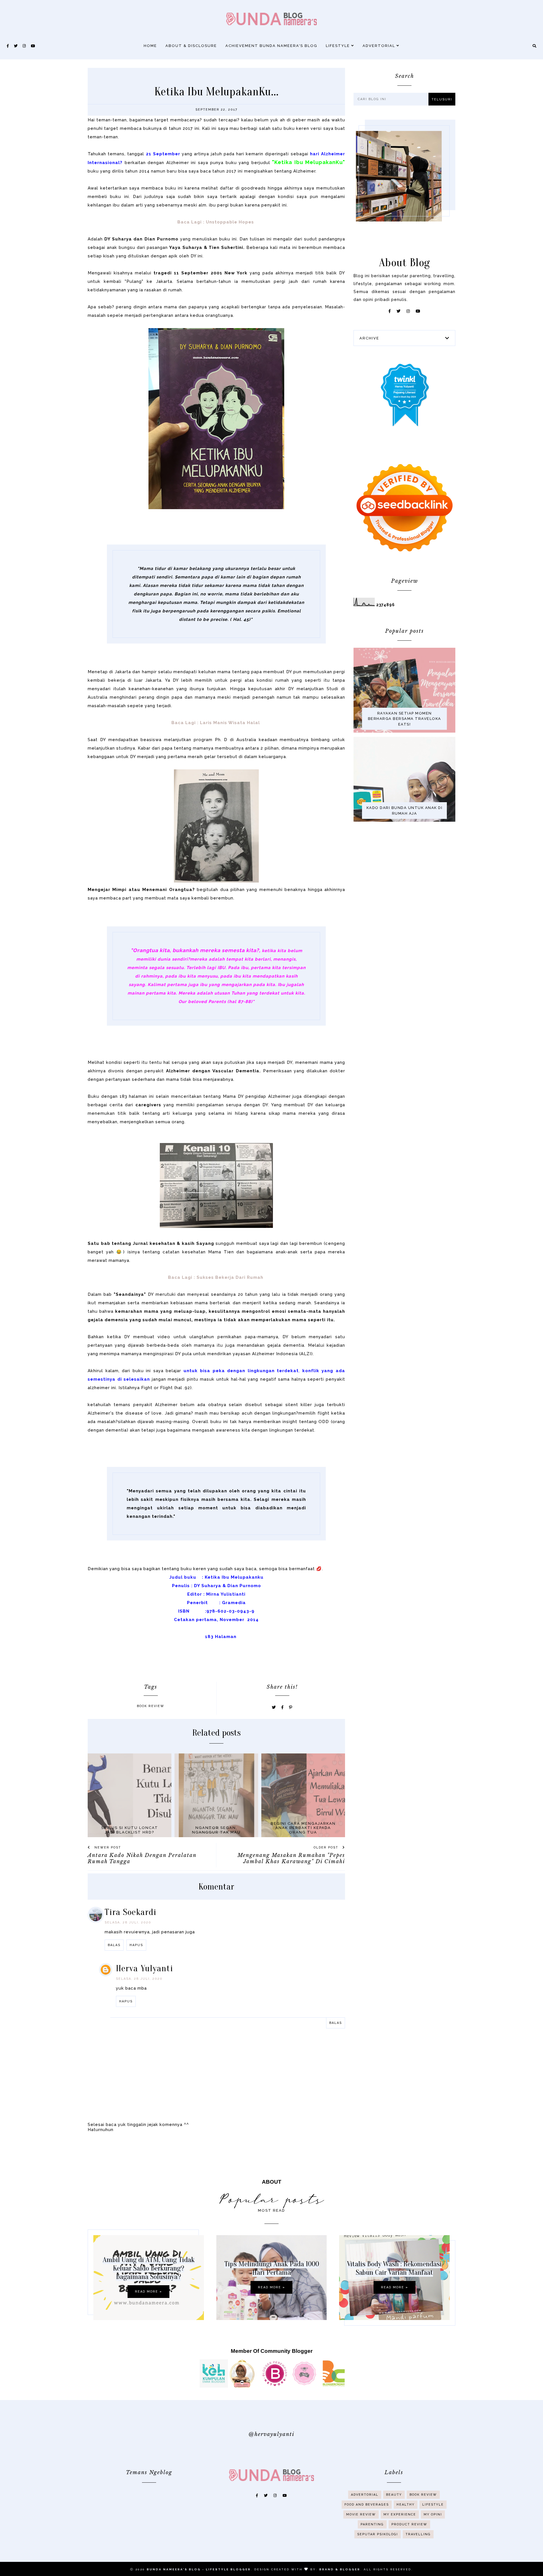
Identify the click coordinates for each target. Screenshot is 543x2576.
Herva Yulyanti (145, 1968)
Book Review (151, 1706)
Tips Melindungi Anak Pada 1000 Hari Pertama (272, 2268)
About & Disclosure (191, 46)
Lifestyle (339, 46)
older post (327, 1847)
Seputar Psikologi (378, 2534)
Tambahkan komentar (318, 2034)
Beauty (394, 2495)
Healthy (406, 2505)
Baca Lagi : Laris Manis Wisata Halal (216, 723)
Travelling (418, 2534)
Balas (114, 1945)
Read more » (148, 2292)
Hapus (136, 1945)
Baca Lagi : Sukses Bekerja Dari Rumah (216, 1277)
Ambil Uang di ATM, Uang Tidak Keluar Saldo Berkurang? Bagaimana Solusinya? (149, 2268)
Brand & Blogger (340, 2569)
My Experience (400, 2514)
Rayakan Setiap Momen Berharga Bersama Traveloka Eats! (405, 719)
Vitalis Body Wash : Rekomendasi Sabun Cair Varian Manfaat (394, 2268)
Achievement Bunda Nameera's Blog (271, 46)
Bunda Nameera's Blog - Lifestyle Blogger (199, 2569)
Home (150, 46)
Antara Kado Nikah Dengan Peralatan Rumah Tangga (142, 1858)
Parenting (372, 2524)
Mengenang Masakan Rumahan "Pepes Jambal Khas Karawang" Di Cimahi (291, 1858)
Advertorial (380, 46)
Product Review (409, 2524)
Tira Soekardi (131, 1912)
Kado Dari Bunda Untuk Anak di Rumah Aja (405, 811)
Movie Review (361, 2514)
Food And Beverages (367, 2505)
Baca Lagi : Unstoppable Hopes (216, 222)
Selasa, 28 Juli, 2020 (128, 1922)
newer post (107, 1847)
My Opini (433, 2514)
